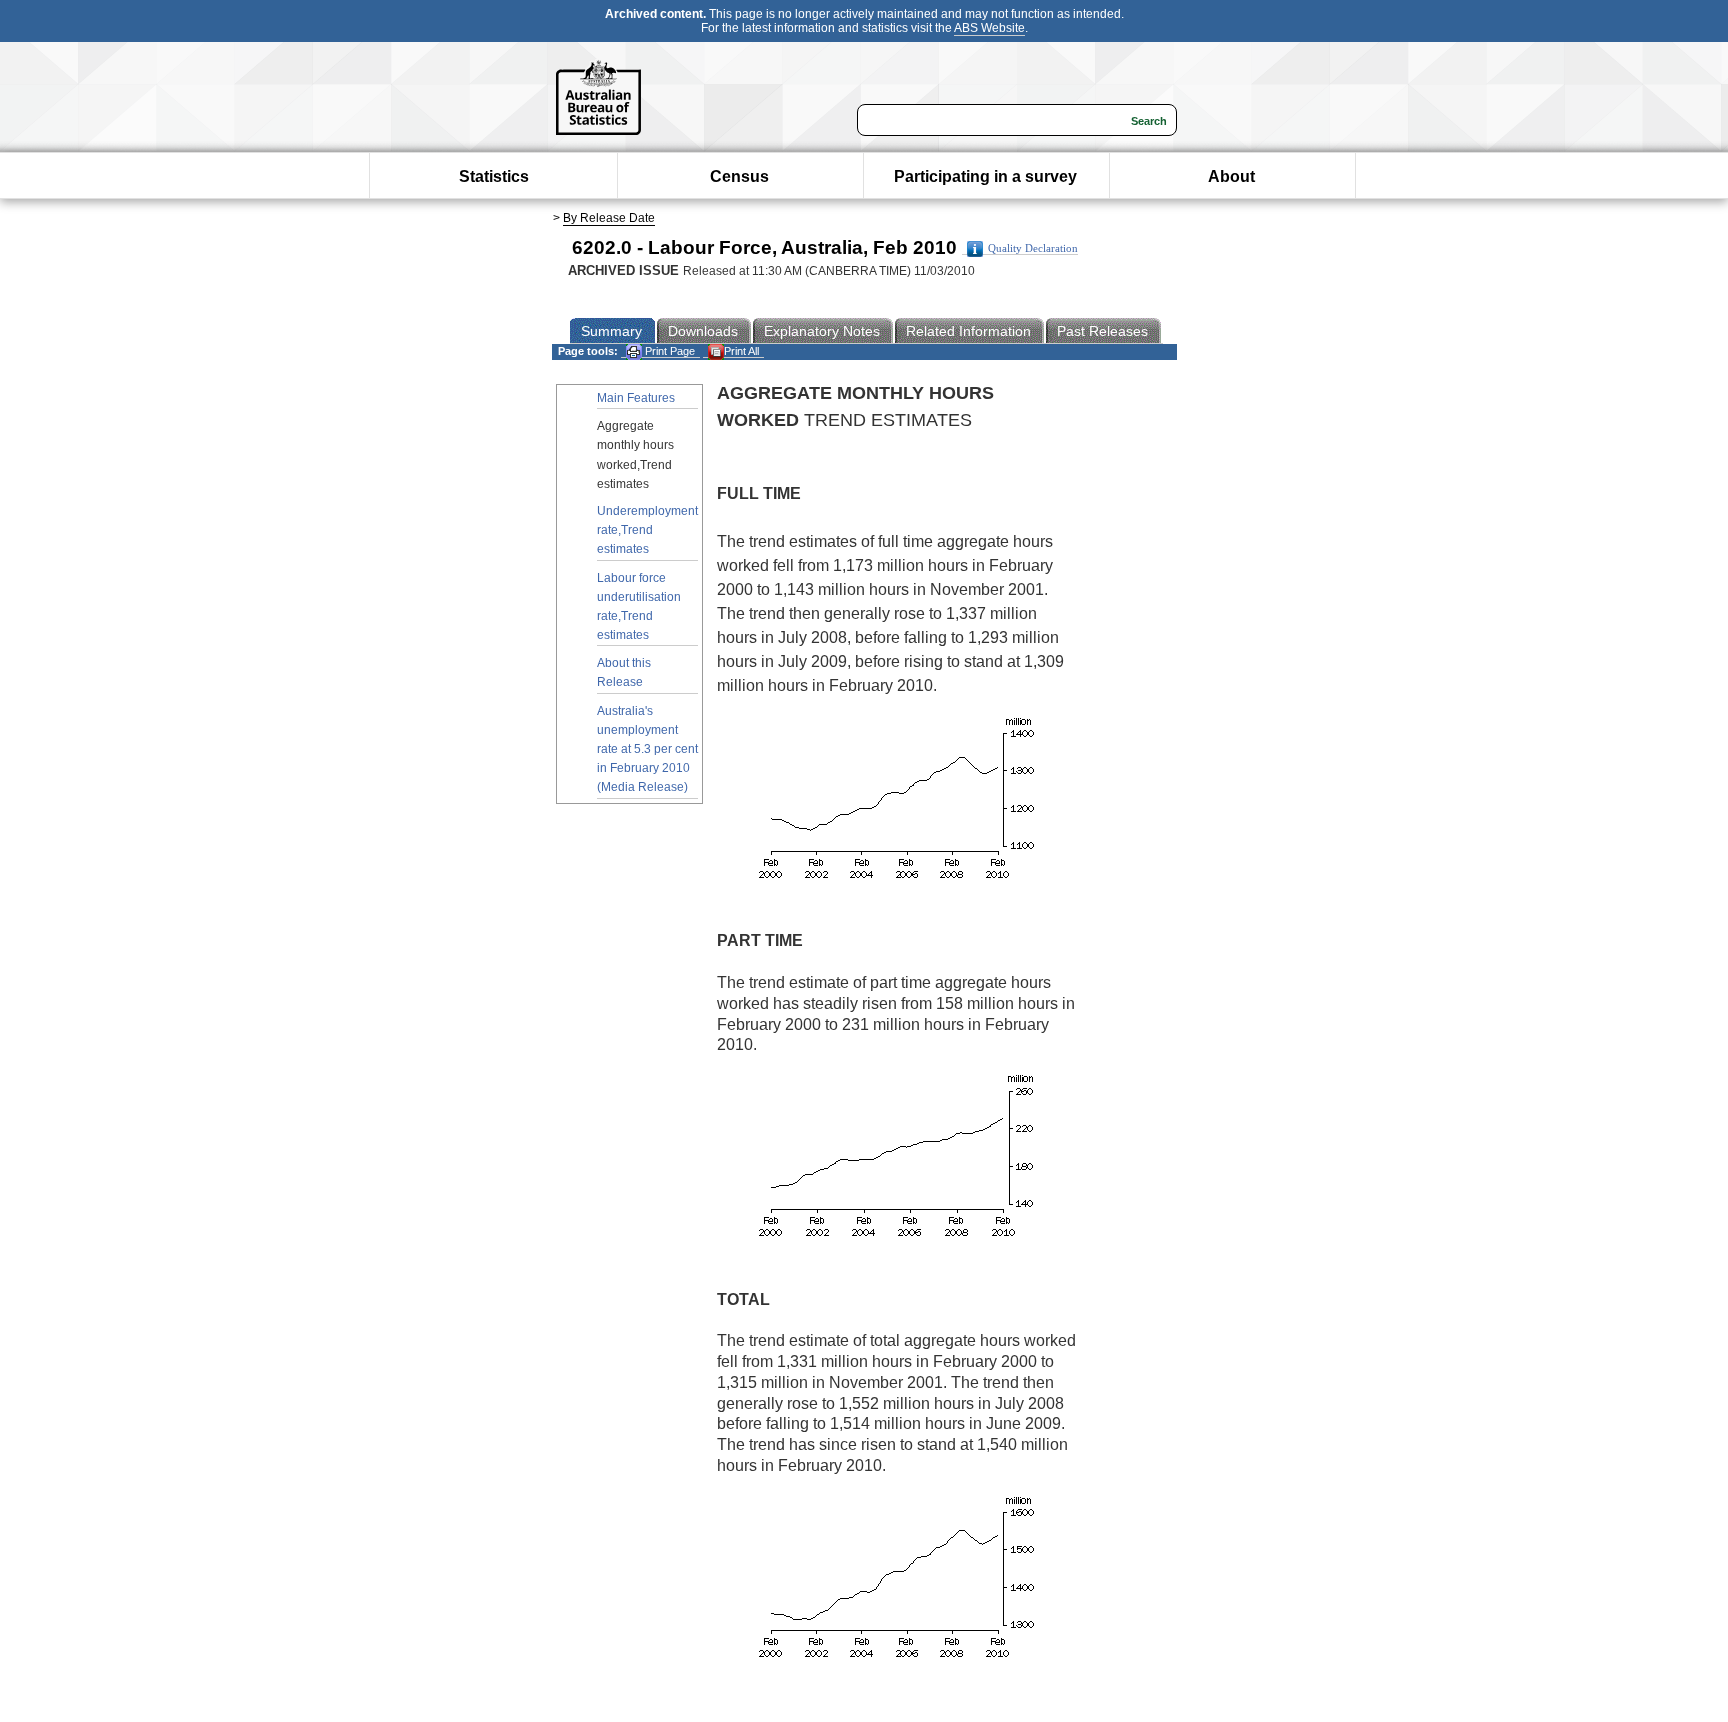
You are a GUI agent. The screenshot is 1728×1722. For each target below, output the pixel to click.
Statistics (494, 176)
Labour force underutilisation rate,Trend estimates (639, 607)
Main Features (636, 398)
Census (739, 176)
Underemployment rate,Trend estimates (647, 530)
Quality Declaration (1033, 248)
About (1231, 176)
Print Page (668, 351)
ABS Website (989, 28)
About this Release (624, 672)
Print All (741, 351)
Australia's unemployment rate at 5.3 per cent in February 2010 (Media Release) (647, 749)
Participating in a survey (985, 176)
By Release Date (609, 218)
